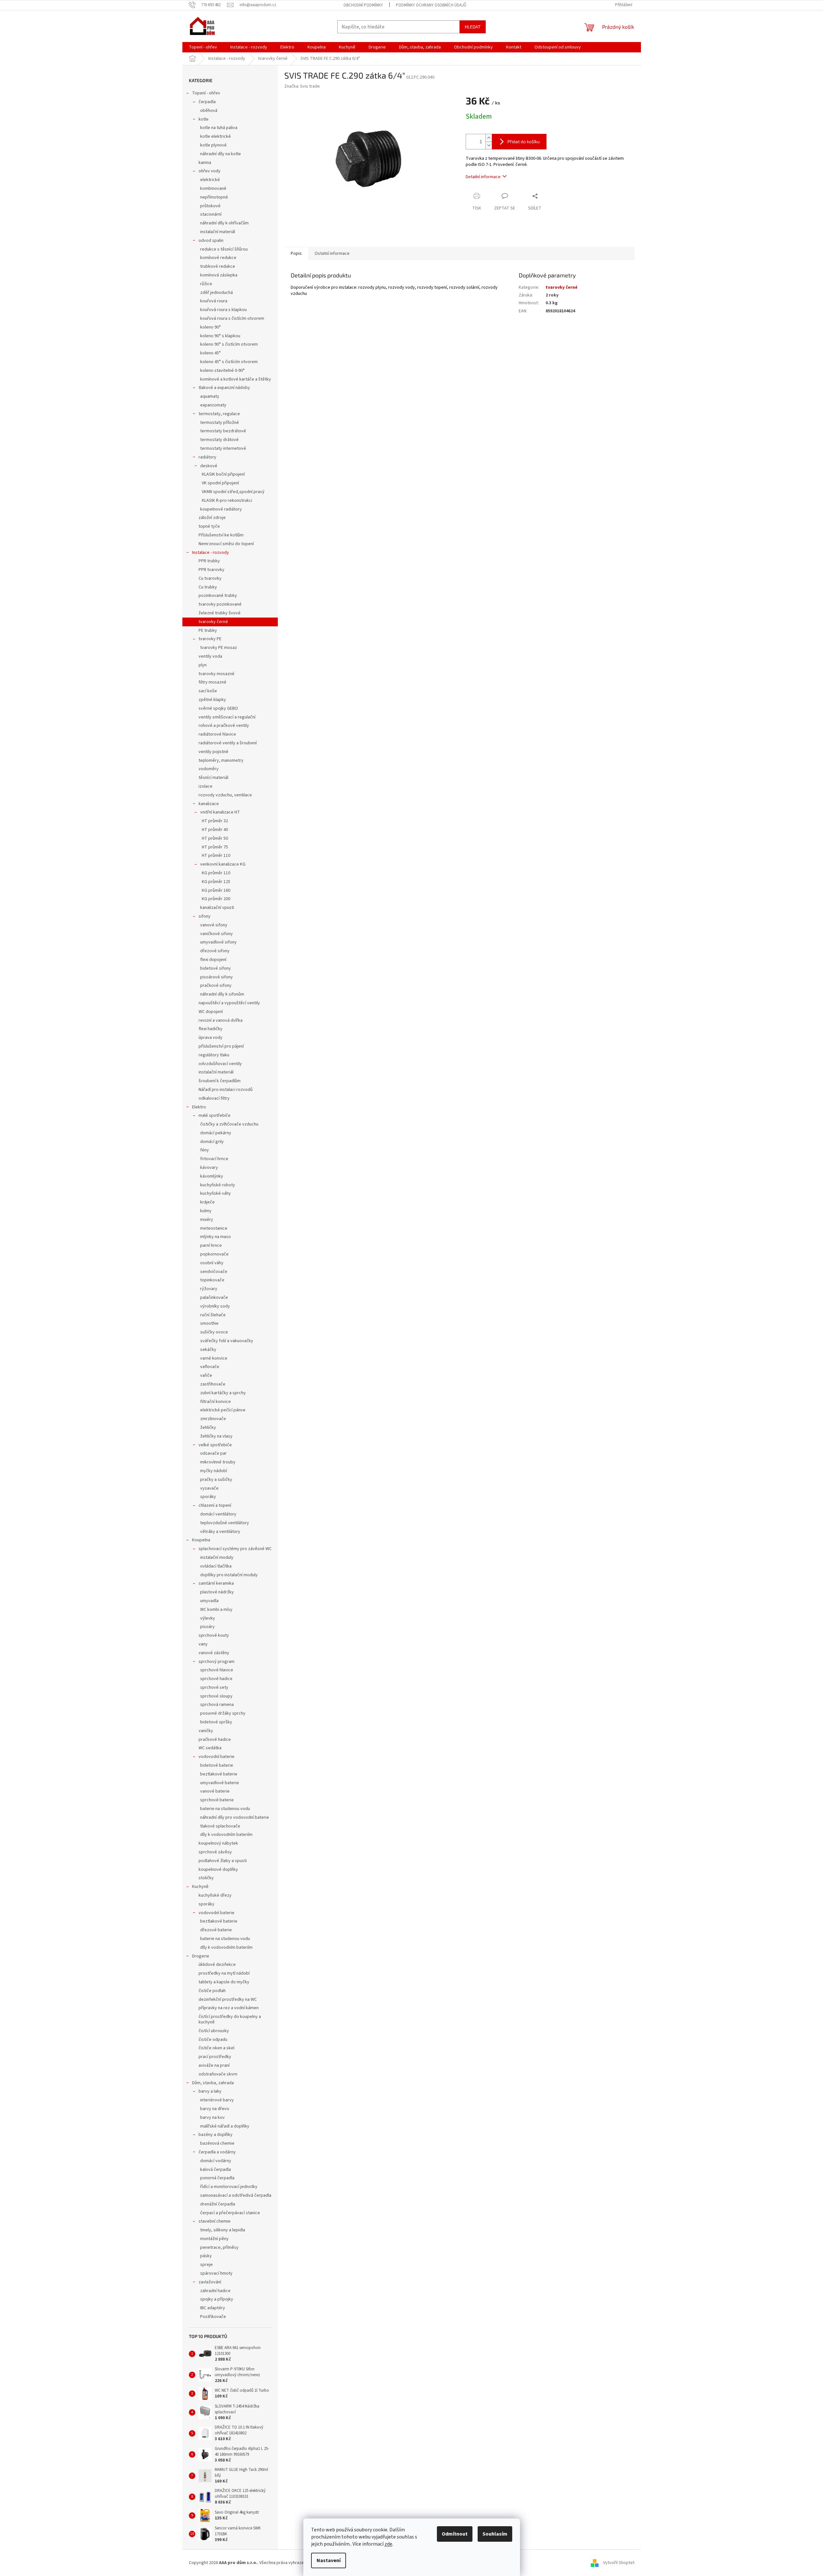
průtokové (210, 206)
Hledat (473, 27)
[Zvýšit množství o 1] (489, 138)
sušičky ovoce (214, 1332)
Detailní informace (483, 177)
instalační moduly (217, 1557)
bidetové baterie (217, 1765)
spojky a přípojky (217, 2299)
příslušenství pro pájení (221, 1046)
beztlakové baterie (219, 1774)
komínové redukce (218, 258)
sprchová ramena (217, 1705)
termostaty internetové (223, 448)
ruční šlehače (213, 1315)
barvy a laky (210, 2091)
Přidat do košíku (524, 141)
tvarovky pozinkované (220, 604)
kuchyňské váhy (216, 1193)
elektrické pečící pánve (223, 1410)
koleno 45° (211, 353)
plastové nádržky (217, 1592)
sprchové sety (214, 1687)
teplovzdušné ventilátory (225, 1523)
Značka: (302, 86)
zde (388, 2544)
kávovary (209, 1168)
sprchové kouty (214, 1635)
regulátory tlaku (214, 1055)
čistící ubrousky (214, 2031)
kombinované (213, 189)
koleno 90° (211, 327)
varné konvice (214, 1358)
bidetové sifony (216, 968)
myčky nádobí (214, 1471)
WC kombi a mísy (216, 1610)
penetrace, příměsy (219, 2247)
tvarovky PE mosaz (219, 648)
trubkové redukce (218, 266)
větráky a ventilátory (220, 1532)
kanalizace (209, 804)
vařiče (206, 1375)
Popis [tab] (296, 253)
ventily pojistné (213, 752)
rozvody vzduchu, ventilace (225, 795)
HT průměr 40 (215, 830)
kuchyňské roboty (218, 1185)
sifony (205, 916)
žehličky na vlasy (216, 1436)
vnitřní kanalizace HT (220, 812)
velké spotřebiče (215, 1445)
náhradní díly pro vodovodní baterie (235, 1817)
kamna (205, 163)
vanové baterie (215, 1791)
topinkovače (212, 1280)
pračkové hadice (215, 1740)
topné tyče (209, 526)
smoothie (209, 1323)
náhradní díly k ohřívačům (224, 223)
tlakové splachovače (220, 1826)
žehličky (208, 1428)
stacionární (211, 214)
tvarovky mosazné (217, 674)
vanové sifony (214, 925)
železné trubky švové (220, 613)
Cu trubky (208, 587)
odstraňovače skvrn (218, 2074)
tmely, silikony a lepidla (223, 2230)
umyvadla (209, 1601)
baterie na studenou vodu (225, 1809)
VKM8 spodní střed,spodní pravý (233, 492)
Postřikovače (213, 2317)
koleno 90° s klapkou (220, 336)
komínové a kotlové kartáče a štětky (236, 379)
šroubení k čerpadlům (220, 1081)
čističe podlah (212, 1991)
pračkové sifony (216, 986)
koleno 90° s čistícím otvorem (229, 344)
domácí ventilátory (218, 1514)
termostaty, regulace (219, 414)
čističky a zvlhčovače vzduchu (229, 1124)
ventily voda (210, 656)
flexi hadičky (211, 1029)
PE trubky (208, 631)
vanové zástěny (214, 1653)
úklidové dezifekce (217, 1965)
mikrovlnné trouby (218, 1462)
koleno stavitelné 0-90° (222, 371)
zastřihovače (213, 1384)
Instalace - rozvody (211, 553)
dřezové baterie (216, 1930)
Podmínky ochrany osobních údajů (431, 5)
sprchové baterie (217, 1800)
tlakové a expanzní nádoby (224, 388)
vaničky (206, 1731)
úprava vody (211, 1038)
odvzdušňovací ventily (220, 1064)
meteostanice (214, 1228)
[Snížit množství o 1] (489, 145)
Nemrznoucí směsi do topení (226, 544)
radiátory (207, 457)
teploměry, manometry (221, 760)
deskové (209, 466)
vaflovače (210, 1367)
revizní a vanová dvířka (221, 1020)
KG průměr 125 (216, 882)
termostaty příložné (220, 423)
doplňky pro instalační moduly (229, 1575)
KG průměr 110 (216, 873)
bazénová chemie (217, 2143)
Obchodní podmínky (363, 5)
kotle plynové (213, 145)
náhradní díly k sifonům (222, 994)
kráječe (207, 1202)
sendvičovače (214, 1272)
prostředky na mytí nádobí (224, 1973)
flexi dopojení (213, 960)
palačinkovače (214, 1298)
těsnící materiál (213, 778)
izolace (206, 786)
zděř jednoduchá (217, 293)
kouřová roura (214, 301)
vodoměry (209, 769)
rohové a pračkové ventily (224, 726)
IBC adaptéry (213, 2308)
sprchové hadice (216, 1679)
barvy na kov (212, 2118)
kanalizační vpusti (217, 908)
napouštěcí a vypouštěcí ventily (229, 1003)
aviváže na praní (214, 2065)
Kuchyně (200, 1887)
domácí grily (212, 1142)
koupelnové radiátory (221, 509)
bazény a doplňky (216, 2135)
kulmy (206, 1211)
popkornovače (214, 1254)
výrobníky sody (215, 1306)
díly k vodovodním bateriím (226, 1835)
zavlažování (210, 2282)
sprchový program (217, 1662)
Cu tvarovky (210, 578)
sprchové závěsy (215, 1852)
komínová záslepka (219, 275)
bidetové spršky (216, 1722)
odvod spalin (211, 241)
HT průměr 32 (215, 821)
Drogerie (201, 1956)
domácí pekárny (216, 1133)
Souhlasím (495, 2534)
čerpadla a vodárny (217, 2152)
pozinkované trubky (218, 596)
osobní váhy (212, 1263)
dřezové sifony (215, 951)
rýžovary (209, 1289)
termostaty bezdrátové (223, 431)
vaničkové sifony (217, 934)
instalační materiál (218, 232)
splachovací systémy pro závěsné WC (235, 1549)
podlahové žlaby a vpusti (223, 1861)
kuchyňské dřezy (215, 1895)
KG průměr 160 (216, 890)
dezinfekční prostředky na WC (228, 1999)
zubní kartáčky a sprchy (223, 1393)
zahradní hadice (215, 2291)
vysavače (209, 1488)
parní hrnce (211, 1245)
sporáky (208, 1497)
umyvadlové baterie (220, 1783)
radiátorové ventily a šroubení (228, 743)
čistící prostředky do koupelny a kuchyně (230, 2019)
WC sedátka (210, 1748)
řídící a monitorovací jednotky (229, 2187)
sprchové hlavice (217, 1670)
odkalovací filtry (214, 1098)
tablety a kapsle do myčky (224, 1982)
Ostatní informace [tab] (332, 253)
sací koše (208, 691)
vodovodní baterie (217, 1757)
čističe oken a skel (217, 2048)
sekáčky (208, 1350)
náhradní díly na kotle (221, 154)
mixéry (207, 1220)
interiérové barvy (217, 2100)
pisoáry (207, 1627)
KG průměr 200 (216, 899)
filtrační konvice (216, 1402)
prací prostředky (215, 2057)
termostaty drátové (219, 440)
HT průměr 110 (216, 856)
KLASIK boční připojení (223, 474)
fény (205, 1150)
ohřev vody (210, 171)
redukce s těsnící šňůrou (224, 249)
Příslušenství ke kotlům (221, 535)
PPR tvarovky (211, 570)
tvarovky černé (213, 622)
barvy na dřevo (215, 2109)
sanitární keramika (216, 1583)
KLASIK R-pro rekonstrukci (227, 501)
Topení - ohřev (206, 93)
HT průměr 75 (215, 847)
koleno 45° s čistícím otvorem (229, 362)
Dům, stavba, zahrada (213, 2083)
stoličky (206, 1878)
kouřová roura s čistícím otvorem (232, 318)
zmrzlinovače (213, 1419)
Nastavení (329, 2560)
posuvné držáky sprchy (223, 1713)
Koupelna (201, 1540)
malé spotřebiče (215, 1116)
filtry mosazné (212, 682)
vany (203, 1644)
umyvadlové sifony (218, 942)
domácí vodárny (216, 2161)
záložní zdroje (212, 518)
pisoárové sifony (217, 977)
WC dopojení (211, 1012)
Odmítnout (455, 2534)
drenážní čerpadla (218, 2204)
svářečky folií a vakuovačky (227, 1341)
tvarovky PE (210, 639)
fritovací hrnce (214, 1159)
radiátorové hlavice (217, 734)
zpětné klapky (212, 700)
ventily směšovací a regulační (227, 717)
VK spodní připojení (220, 483)
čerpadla (207, 102)
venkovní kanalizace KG (223, 864)
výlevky (208, 1618)
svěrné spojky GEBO (218, 708)
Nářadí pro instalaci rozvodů (226, 1090)
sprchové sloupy (216, 1696)
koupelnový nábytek (218, 1843)
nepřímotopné (214, 197)
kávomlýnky (212, 1176)
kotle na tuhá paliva (219, 128)
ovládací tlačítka (216, 1566)
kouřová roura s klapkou (223, 310)
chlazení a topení (215, 1505)
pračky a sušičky (216, 1480)
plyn (203, 665)
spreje (206, 2265)
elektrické (210, 180)
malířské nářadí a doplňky (225, 2126)
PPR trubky (209, 561)
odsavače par (213, 1453)
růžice (206, 284)
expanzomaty (213, 405)
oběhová (209, 111)
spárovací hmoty (216, 2273)
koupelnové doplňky (218, 1870)
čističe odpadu (213, 2040)
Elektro (199, 1107)
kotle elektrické (216, 136)
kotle (204, 119)
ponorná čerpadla (217, 2178)
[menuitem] (203, 47)
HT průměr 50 (215, 838)
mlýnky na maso (216, 1237)
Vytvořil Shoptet (619, 2563)
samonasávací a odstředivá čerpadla (236, 2195)
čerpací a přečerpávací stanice (230, 2213)
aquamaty (210, 396)
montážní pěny (214, 2239)
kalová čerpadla (216, 2170)
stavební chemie (215, 2221)
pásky (206, 2256)
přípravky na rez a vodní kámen (229, 2008)
